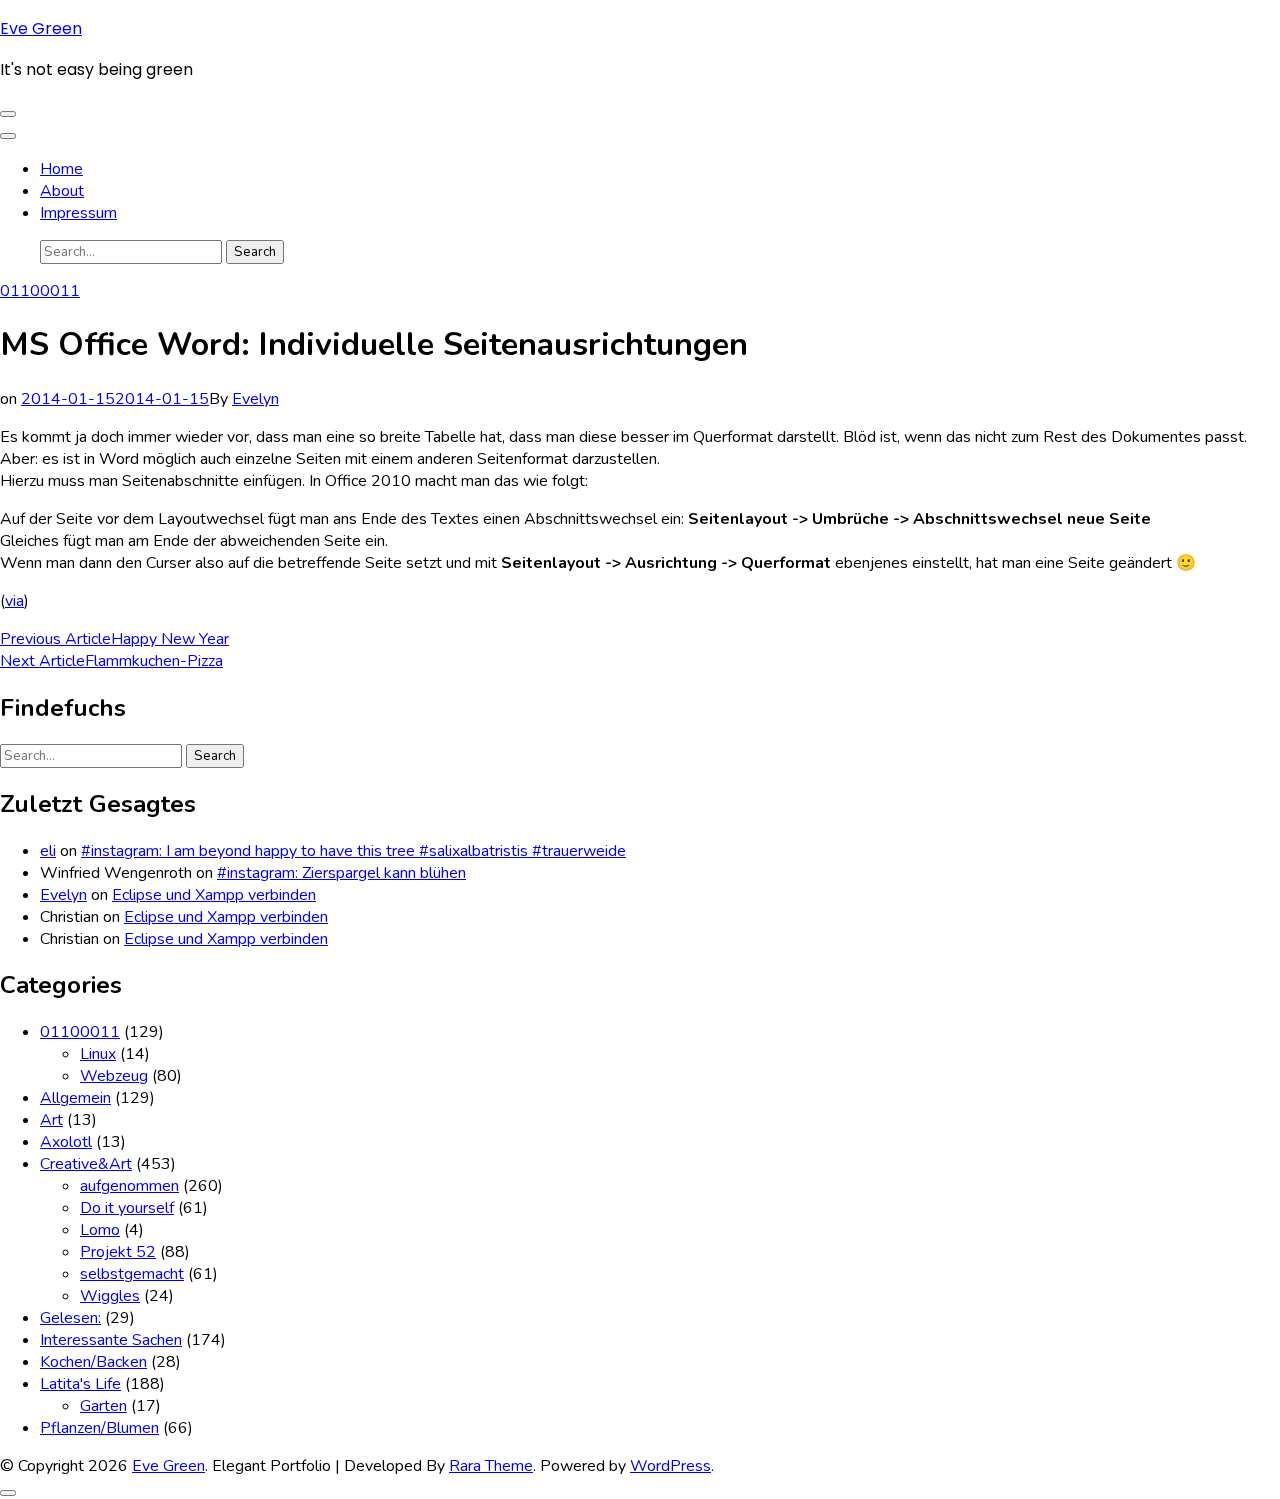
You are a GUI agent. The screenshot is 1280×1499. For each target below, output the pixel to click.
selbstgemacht (132, 1274)
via (14, 601)
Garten (103, 1406)
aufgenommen (129, 1186)
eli (48, 851)
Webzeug (114, 1076)
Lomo (100, 1230)
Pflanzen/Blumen (99, 1428)
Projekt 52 (118, 1252)
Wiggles (110, 1296)
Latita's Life (80, 1384)
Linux (98, 1054)
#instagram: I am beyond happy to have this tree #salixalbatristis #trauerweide (353, 851)
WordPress (670, 1466)
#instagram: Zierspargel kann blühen (341, 873)
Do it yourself (127, 1208)
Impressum (78, 213)
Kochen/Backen (93, 1362)
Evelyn (255, 399)
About (62, 191)
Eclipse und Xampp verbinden (214, 895)
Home (61, 169)
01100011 (40, 291)
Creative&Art (86, 1164)
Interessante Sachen (111, 1340)
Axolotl (66, 1142)
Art (51, 1120)
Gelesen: (70, 1318)
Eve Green (41, 28)
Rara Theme (491, 1466)
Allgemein (75, 1098)
